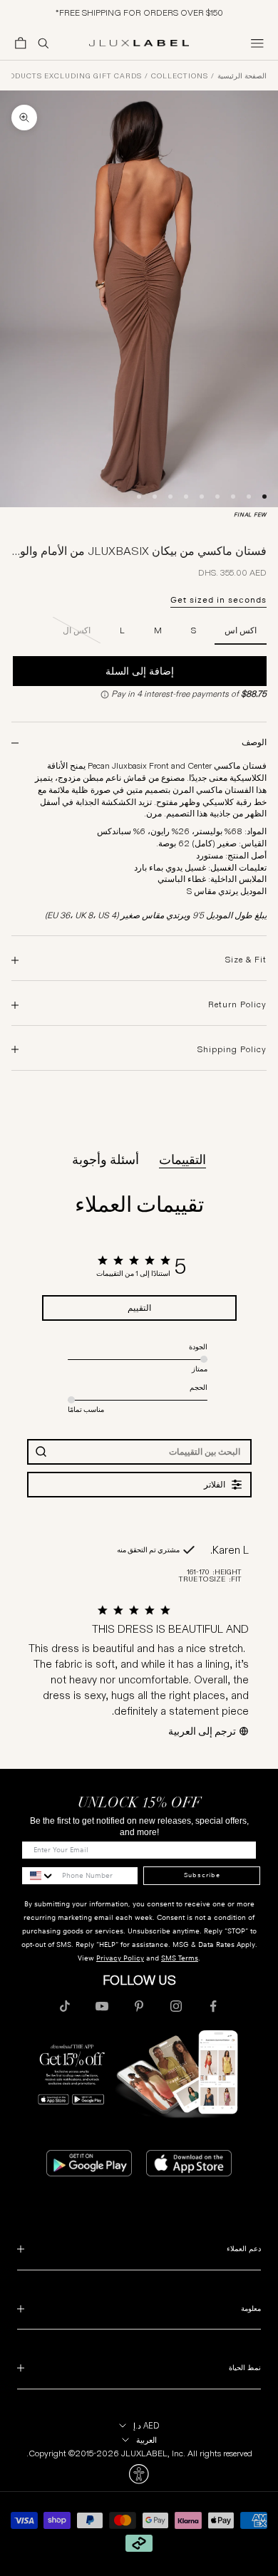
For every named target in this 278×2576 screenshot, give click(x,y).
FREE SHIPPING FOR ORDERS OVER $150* (139, 12)
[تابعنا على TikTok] (65, 2006)
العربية (146, 2440)
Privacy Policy (120, 1958)
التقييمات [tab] (182, 1160)
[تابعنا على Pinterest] (139, 2006)
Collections (180, 76)
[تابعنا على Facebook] (213, 2006)
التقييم (139, 1308)
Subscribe (202, 1875)
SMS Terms (180, 1958)
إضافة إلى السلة (140, 671)
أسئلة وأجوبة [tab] (105, 1160)
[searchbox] (152, 1451)
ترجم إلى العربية (202, 1731)
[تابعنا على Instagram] (176, 2006)
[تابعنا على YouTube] (102, 2006)
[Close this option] (139, 2474)
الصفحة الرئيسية (242, 76)
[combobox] (38, 1876)
